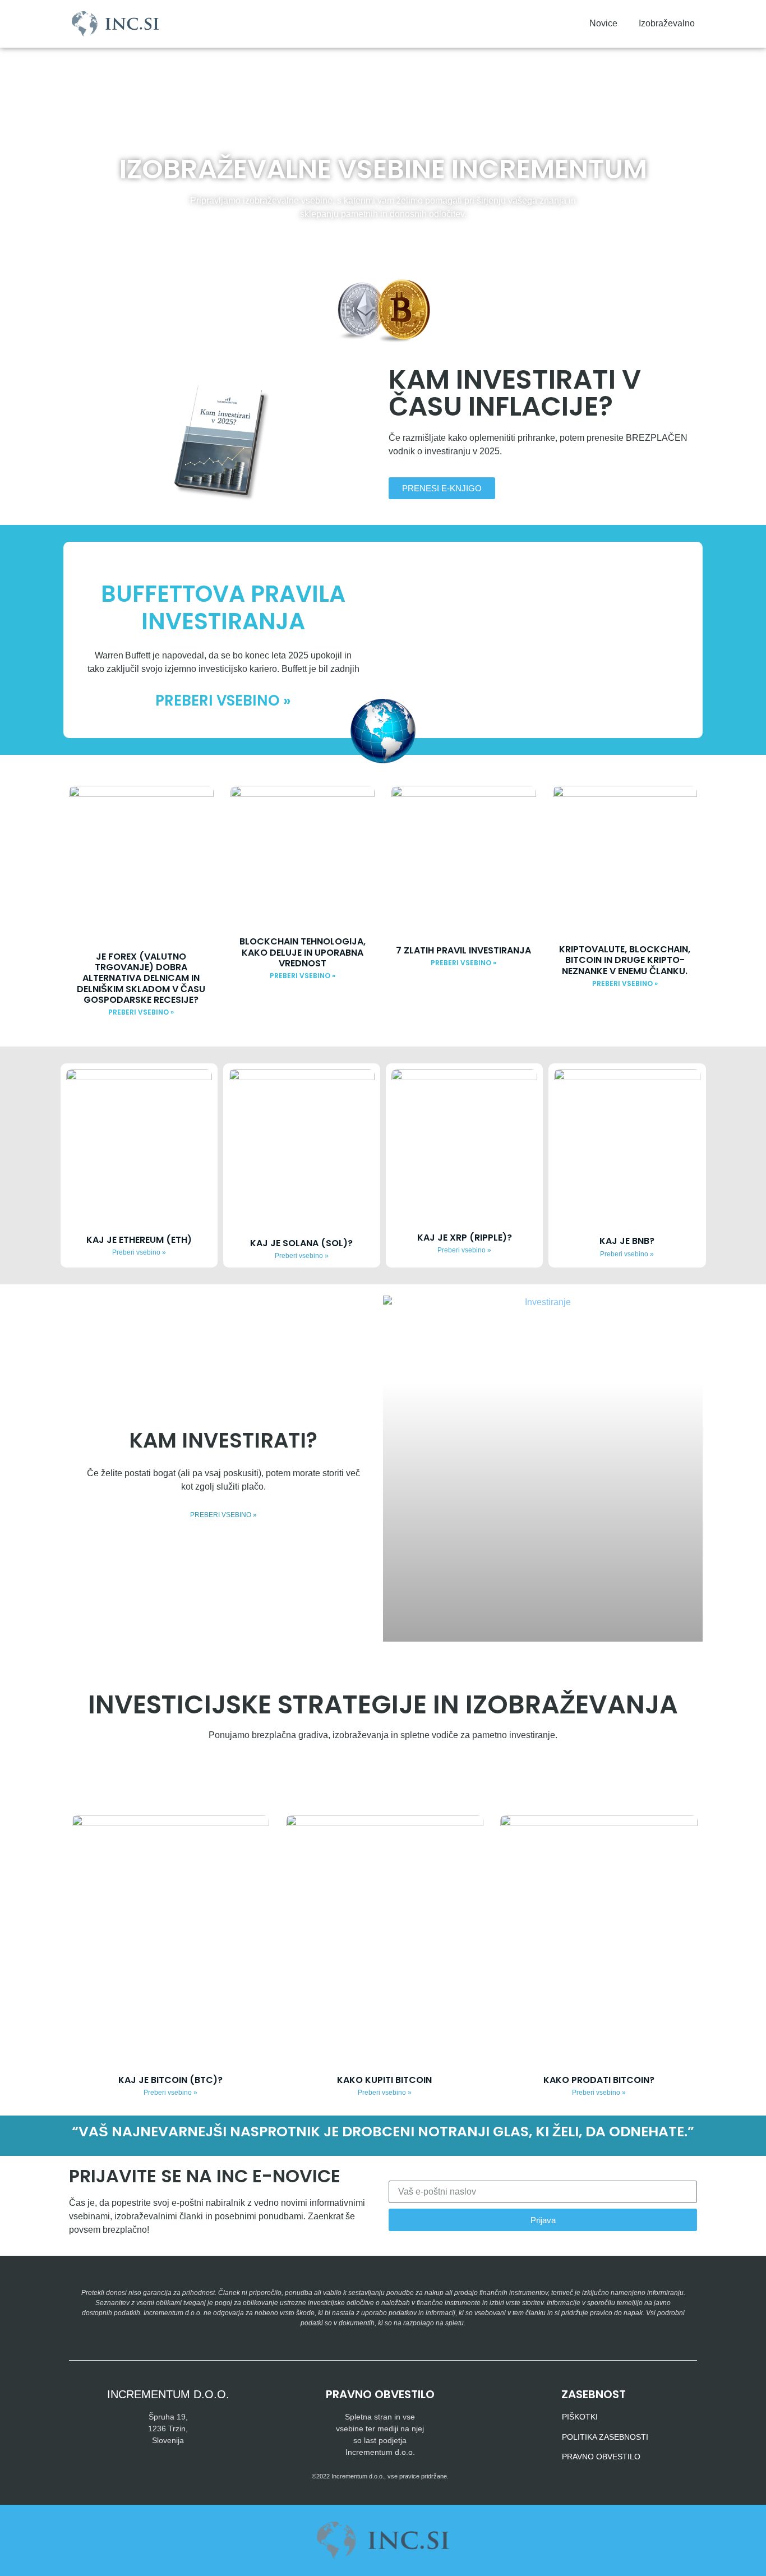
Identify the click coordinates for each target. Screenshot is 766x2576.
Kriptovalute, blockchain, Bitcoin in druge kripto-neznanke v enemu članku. (625, 960)
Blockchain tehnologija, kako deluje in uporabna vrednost (303, 952)
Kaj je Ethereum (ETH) (139, 1240)
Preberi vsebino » (223, 701)
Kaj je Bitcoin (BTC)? (170, 2080)
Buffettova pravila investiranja (223, 607)
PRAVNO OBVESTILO (601, 2457)
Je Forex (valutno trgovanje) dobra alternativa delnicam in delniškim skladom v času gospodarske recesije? (141, 978)
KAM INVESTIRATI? (223, 1440)
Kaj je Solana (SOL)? (301, 1243)
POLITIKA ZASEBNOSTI (605, 2437)
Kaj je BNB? (627, 1241)
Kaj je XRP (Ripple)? (465, 1238)
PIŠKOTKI (580, 2417)
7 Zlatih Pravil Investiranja (463, 950)
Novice (603, 23)
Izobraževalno (667, 23)
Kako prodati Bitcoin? (599, 2080)
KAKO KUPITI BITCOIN (384, 2080)
